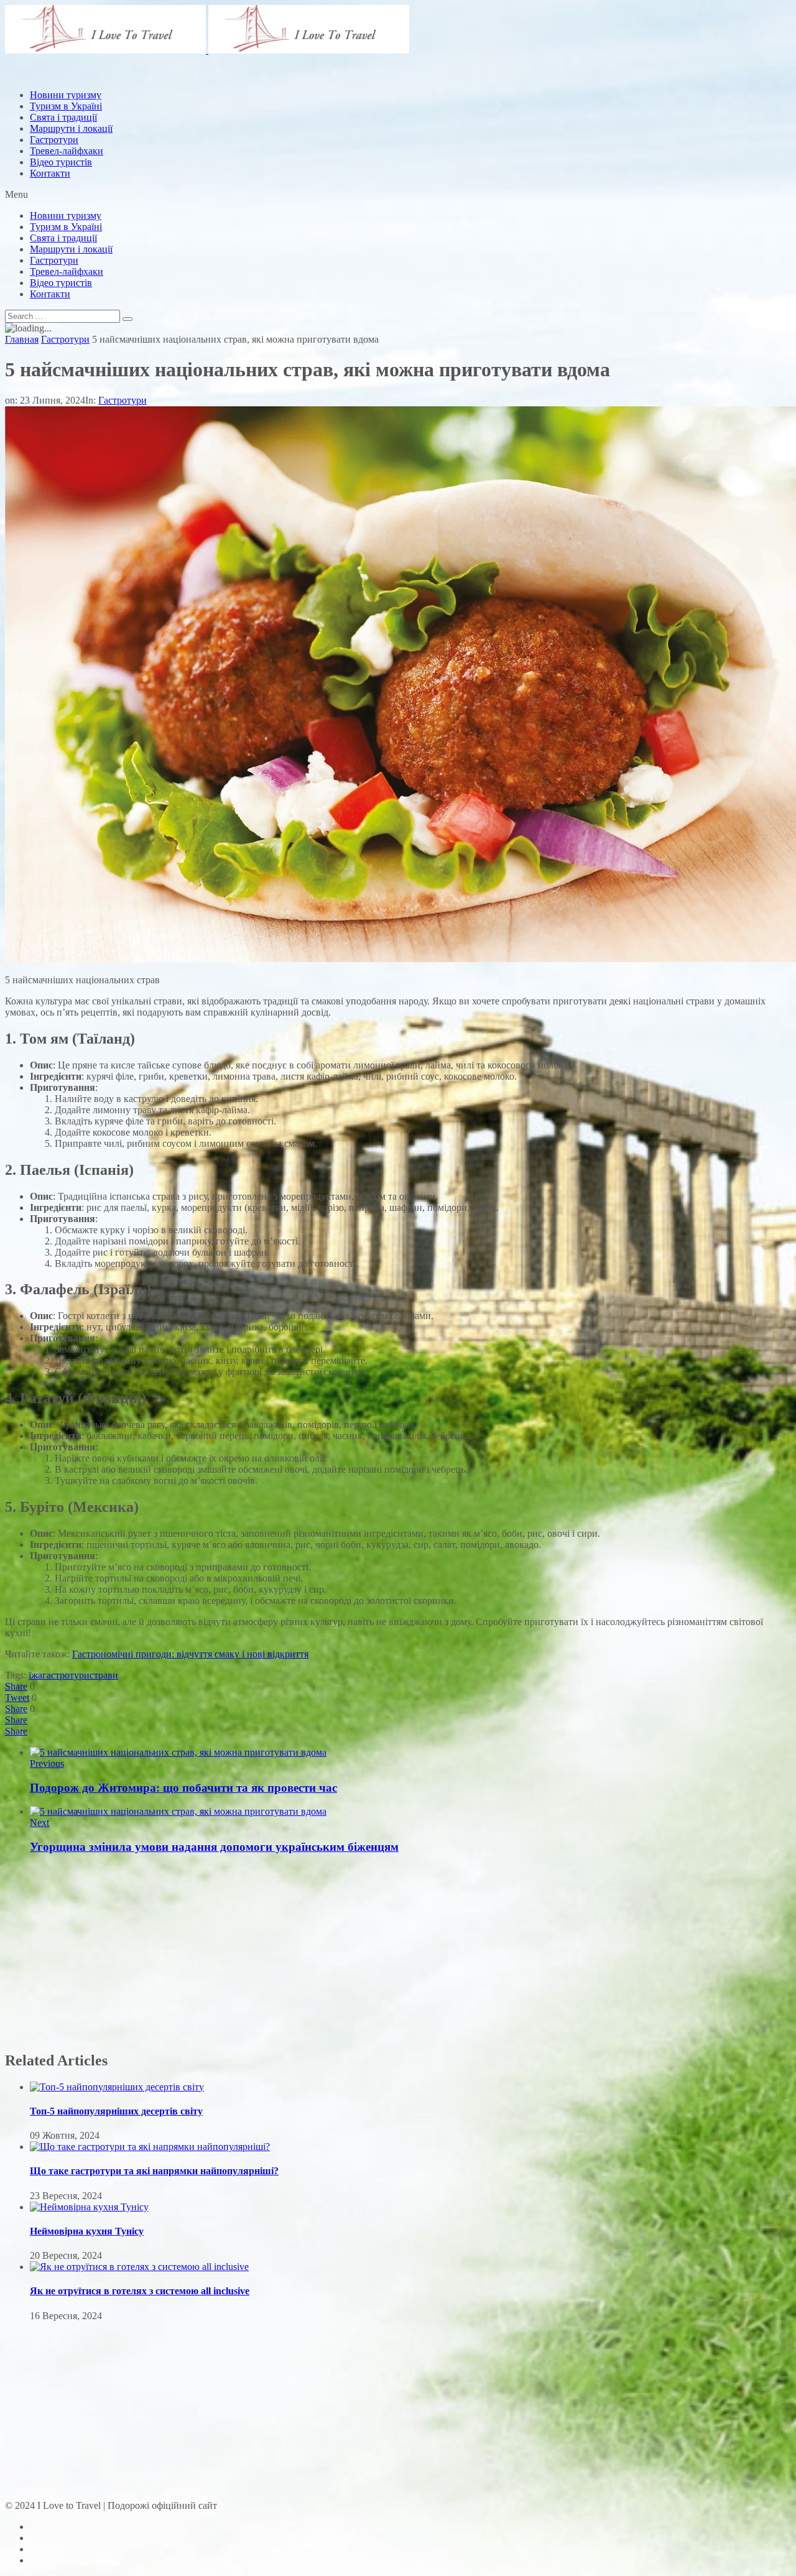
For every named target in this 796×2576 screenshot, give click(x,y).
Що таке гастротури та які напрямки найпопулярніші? (154, 2171)
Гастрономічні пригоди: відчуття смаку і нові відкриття (190, 1654)
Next (39, 1823)
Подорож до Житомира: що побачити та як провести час (183, 1788)
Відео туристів (61, 162)
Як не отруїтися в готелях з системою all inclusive (140, 2291)
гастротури (66, 1675)
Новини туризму (66, 215)
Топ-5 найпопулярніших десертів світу (116, 2111)
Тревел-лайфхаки (67, 151)
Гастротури (54, 140)
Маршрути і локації (71, 249)
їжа (35, 1675)
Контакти (50, 173)
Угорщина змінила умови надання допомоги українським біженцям (214, 1847)
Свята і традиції (63, 238)
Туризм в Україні (66, 227)
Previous (47, 1763)
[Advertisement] (231, 108)
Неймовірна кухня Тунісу (87, 2231)
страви (104, 1675)
